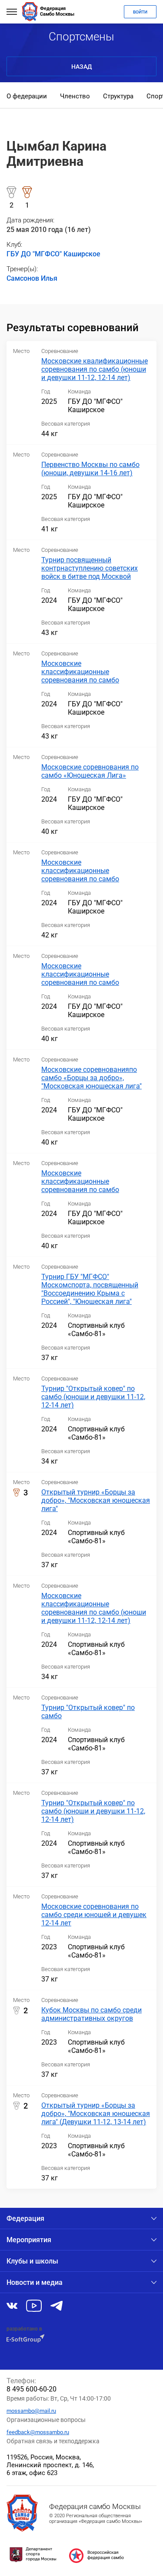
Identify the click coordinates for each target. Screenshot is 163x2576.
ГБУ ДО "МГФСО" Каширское (53, 254)
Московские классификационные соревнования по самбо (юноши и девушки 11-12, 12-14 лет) (94, 1608)
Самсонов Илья (32, 278)
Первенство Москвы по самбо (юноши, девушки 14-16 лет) (90, 469)
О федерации (27, 96)
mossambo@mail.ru (31, 2411)
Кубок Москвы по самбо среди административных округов (91, 2014)
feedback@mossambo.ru (38, 2432)
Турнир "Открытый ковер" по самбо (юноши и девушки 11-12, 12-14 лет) (93, 1397)
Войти (140, 12)
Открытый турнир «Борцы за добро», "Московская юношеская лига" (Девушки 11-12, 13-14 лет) (96, 2114)
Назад (81, 67)
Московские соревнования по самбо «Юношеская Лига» (90, 771)
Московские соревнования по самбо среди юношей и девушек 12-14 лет (94, 1915)
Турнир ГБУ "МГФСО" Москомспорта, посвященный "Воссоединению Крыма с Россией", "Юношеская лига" (90, 1289)
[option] (27, 97)
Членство (75, 96)
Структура (118, 96)
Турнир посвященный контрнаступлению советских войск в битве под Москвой (90, 568)
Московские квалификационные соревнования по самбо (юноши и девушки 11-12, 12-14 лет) (95, 369)
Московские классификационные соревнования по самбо (80, 672)
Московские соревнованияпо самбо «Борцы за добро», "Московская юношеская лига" (91, 1078)
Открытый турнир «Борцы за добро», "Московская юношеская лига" (96, 1500)
